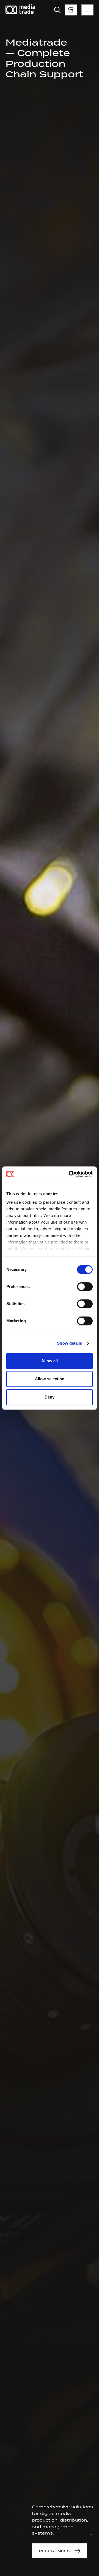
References (54, 2551)
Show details (69, 1343)
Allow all (50, 1361)
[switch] (85, 1287)
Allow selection (50, 1379)
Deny (50, 1397)
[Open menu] (71, 10)
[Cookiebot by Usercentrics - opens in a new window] (70, 1174)
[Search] (57, 10)
